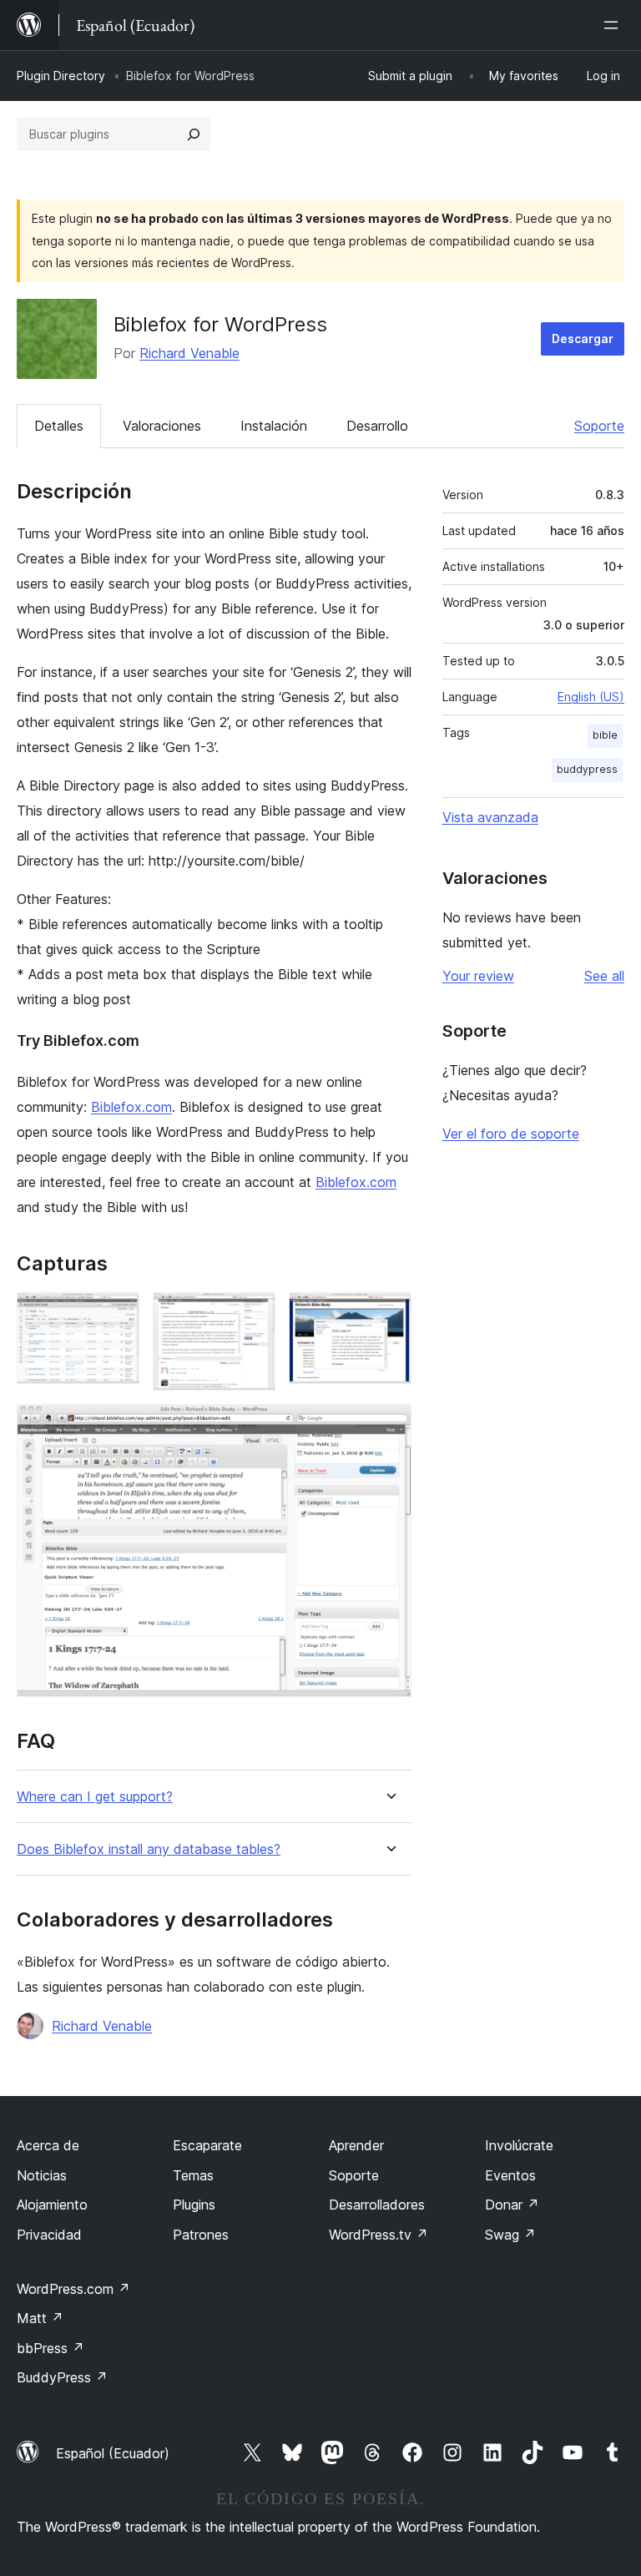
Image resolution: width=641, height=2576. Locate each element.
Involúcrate (519, 2145)
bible (605, 735)
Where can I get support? (95, 1797)
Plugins (194, 2205)
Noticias (42, 2175)
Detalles (59, 426)
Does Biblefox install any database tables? (149, 1849)
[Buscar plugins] (194, 134)
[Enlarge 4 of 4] (389, 1427)
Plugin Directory (61, 76)
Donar (512, 2205)
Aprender (356, 2145)
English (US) (591, 697)
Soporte (599, 426)
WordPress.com (73, 2289)
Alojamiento (52, 2205)
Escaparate (207, 2145)
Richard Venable (189, 353)
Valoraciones (162, 426)
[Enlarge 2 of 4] (253, 1315)
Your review (478, 976)
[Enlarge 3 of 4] (389, 1315)
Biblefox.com (131, 1107)
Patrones (201, 2235)
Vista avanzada (490, 817)
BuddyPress (62, 2377)
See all (604, 976)
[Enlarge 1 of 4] (117, 1315)
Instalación (274, 426)
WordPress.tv (379, 2235)
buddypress (587, 769)
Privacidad (49, 2235)
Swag (510, 2235)
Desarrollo (377, 426)
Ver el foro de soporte (511, 1134)
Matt (40, 2318)
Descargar (583, 338)
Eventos (510, 2175)
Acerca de (48, 2145)
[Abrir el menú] (614, 25)
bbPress (50, 2348)
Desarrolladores (377, 2205)
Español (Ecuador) (113, 2453)
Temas (193, 2175)
